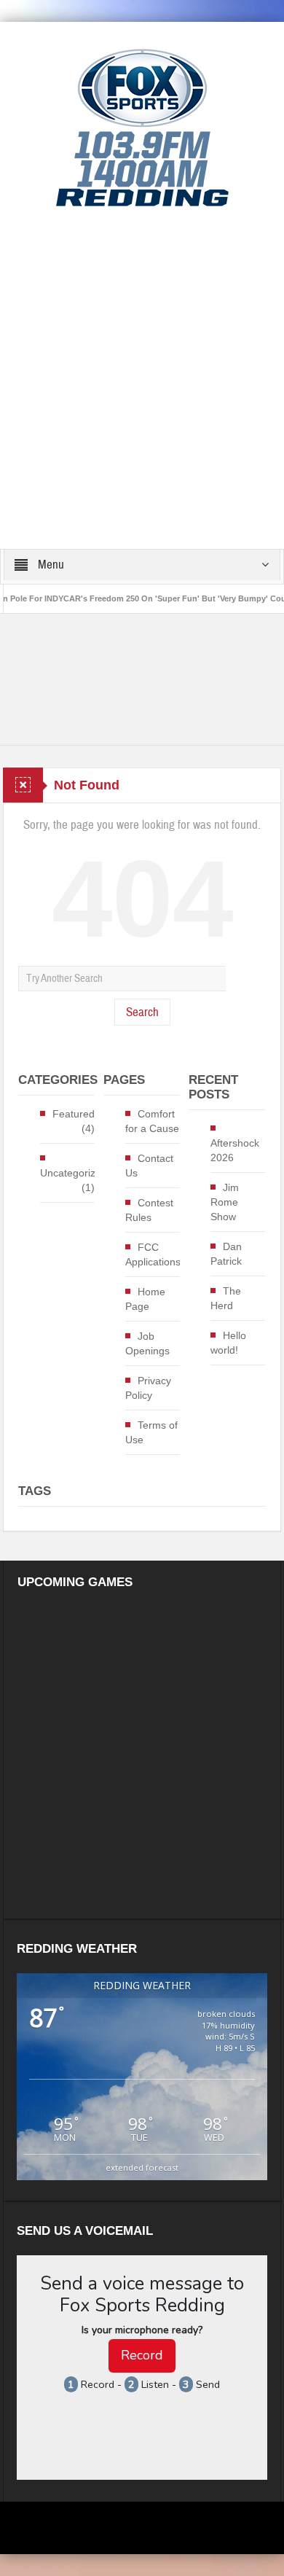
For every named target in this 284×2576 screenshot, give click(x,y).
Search (142, 1012)
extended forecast (142, 2167)
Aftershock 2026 (235, 1150)
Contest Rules (149, 1210)
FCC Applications (153, 1254)
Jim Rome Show (225, 1202)
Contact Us (149, 1166)
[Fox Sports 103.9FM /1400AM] (142, 127)
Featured (74, 1114)
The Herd (226, 1298)
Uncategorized (74, 1173)
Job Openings (147, 1343)
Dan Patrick (226, 1254)
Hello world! (228, 1343)
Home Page (145, 1299)
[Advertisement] (142, 379)
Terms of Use (151, 1432)
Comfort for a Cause (152, 1121)
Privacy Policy (148, 1388)
